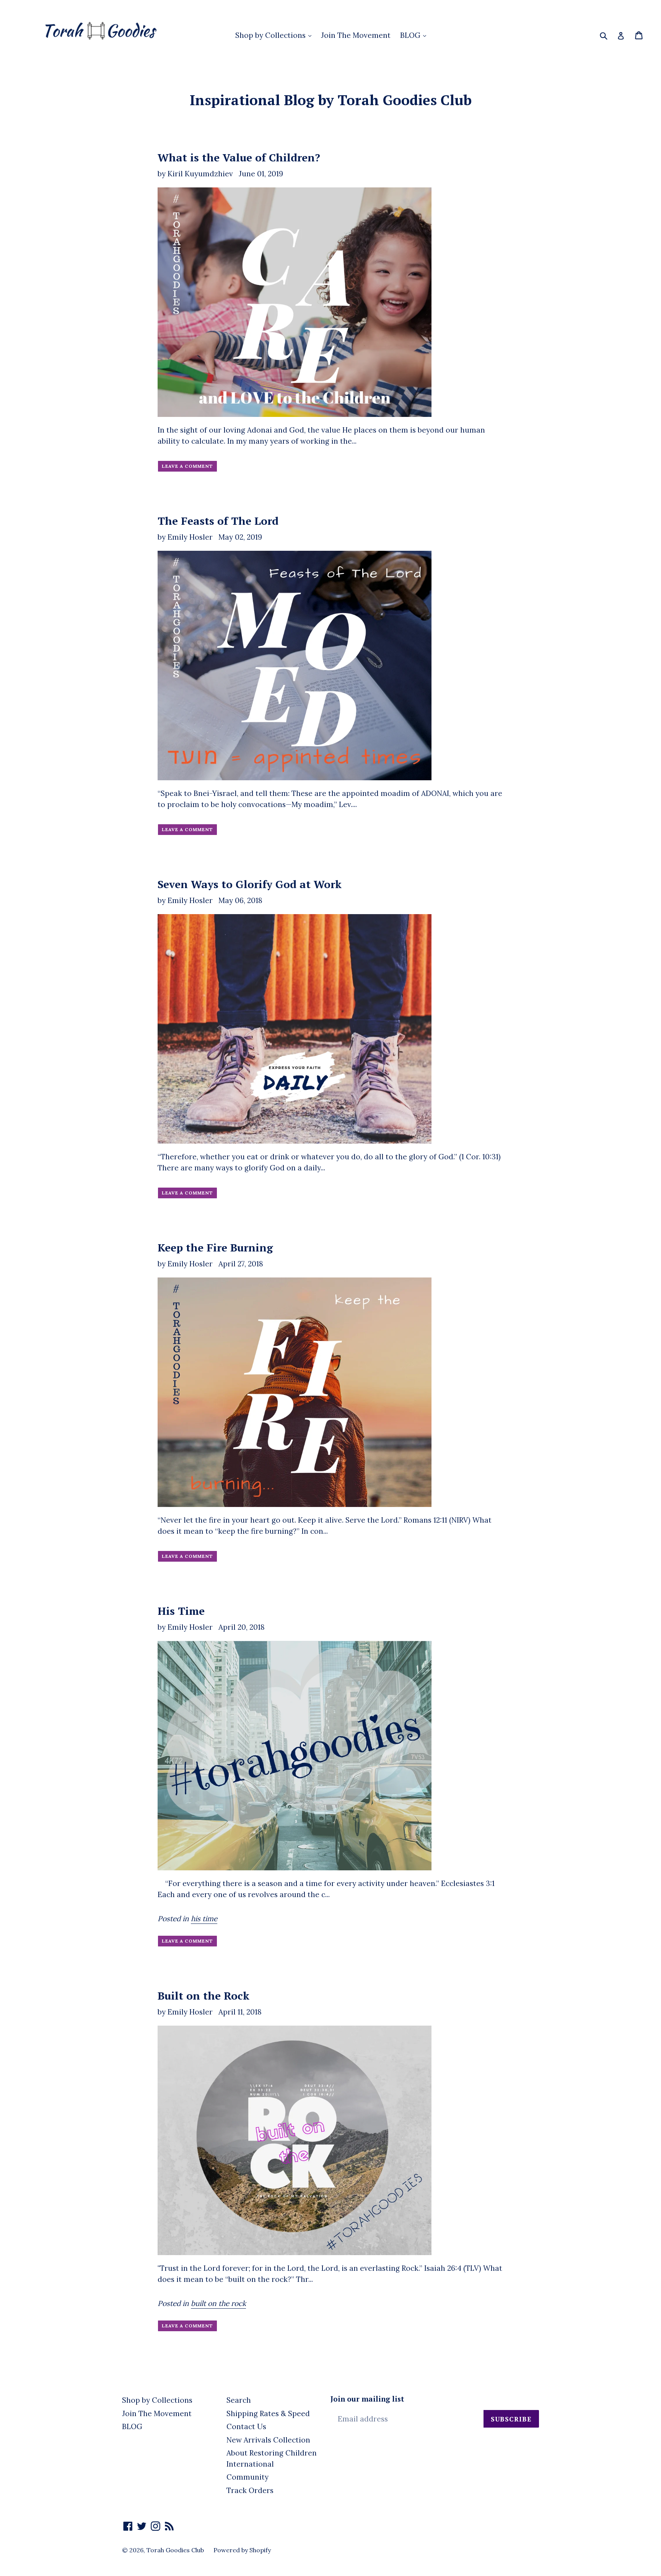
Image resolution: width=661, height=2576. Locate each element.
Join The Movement (356, 35)
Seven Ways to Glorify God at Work (250, 884)
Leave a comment (187, 466)
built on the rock (218, 2303)
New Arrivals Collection (268, 2440)
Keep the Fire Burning (215, 1247)
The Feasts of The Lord (218, 521)
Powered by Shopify (242, 2550)
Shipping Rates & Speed (268, 2413)
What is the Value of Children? (239, 157)
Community (247, 2477)
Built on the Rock (204, 1996)
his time (204, 1919)
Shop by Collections (271, 35)
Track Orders (250, 2490)
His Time (181, 1611)
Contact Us (246, 2426)
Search (239, 2400)
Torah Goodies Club (175, 2550)
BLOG (411, 35)
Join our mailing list (367, 2399)
